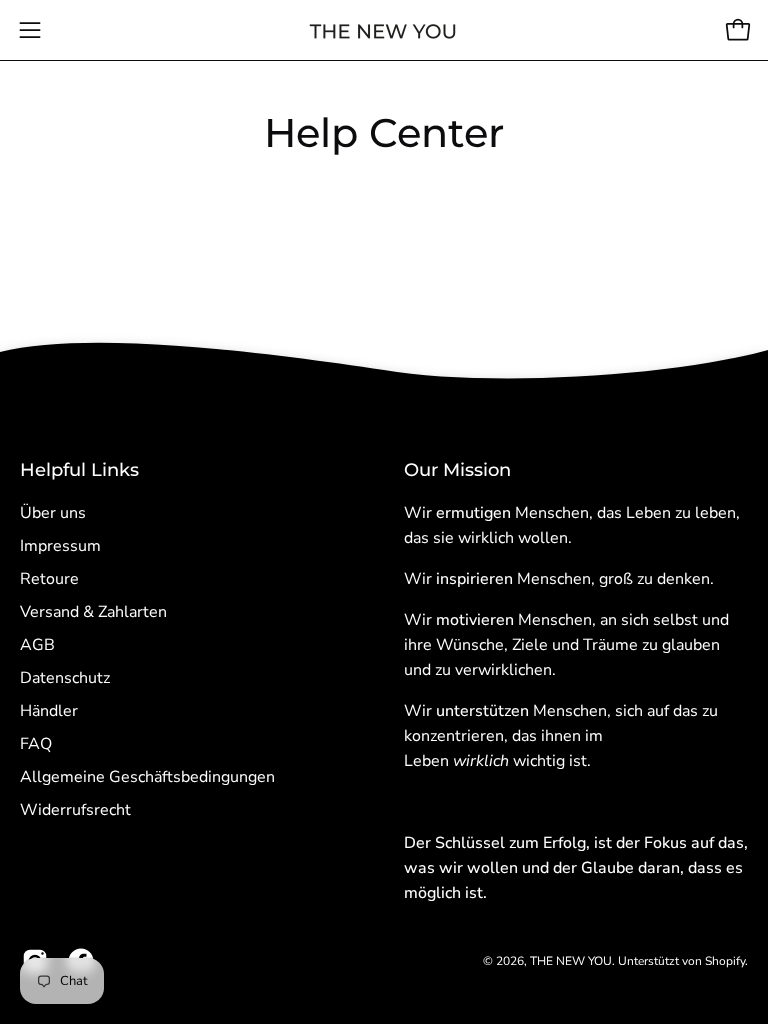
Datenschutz (65, 678)
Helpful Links (79, 469)
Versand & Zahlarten (93, 612)
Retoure (49, 579)
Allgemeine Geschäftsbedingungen (147, 777)
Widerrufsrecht (75, 810)
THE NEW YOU (571, 961)
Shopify (725, 961)
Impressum (60, 546)
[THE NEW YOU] (384, 30)
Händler (49, 711)
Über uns (53, 513)
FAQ (36, 744)
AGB (37, 645)
